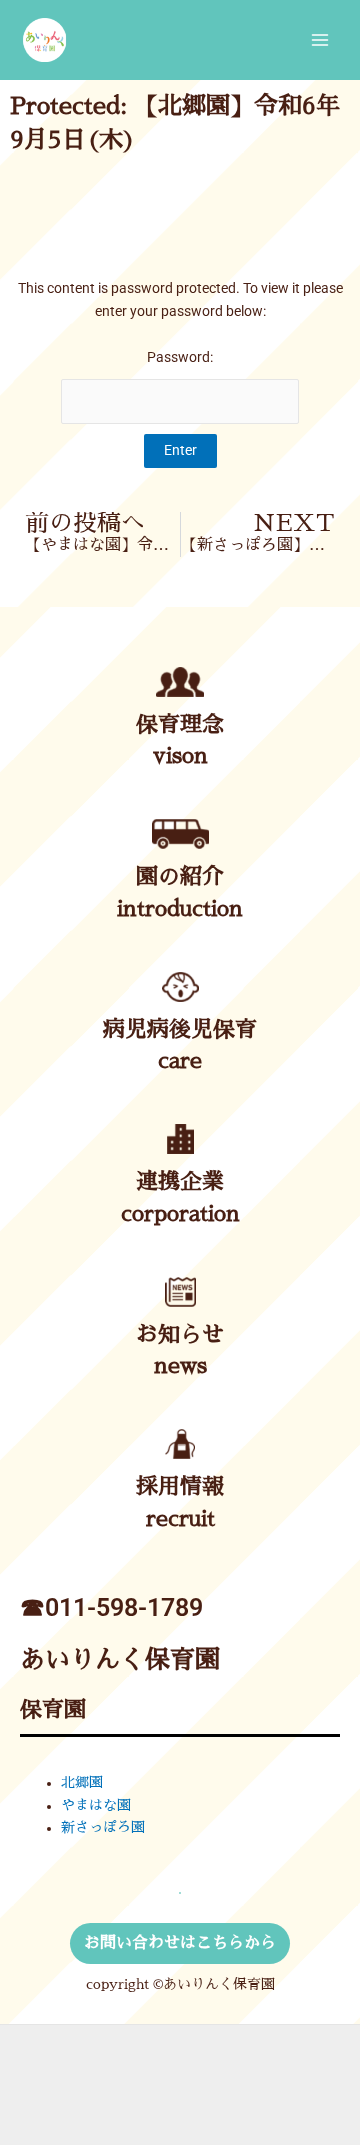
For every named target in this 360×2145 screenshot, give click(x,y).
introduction (180, 909)
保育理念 (180, 725)
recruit (180, 1519)
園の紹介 (180, 877)
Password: (180, 357)
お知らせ (180, 1335)
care (180, 1061)
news (180, 1366)
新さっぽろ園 (103, 1827)
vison (180, 756)
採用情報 (180, 1487)
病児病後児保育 (180, 1030)
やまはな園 (96, 1805)
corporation (180, 1214)
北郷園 (82, 1782)
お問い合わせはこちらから (180, 1943)
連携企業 (180, 1182)
